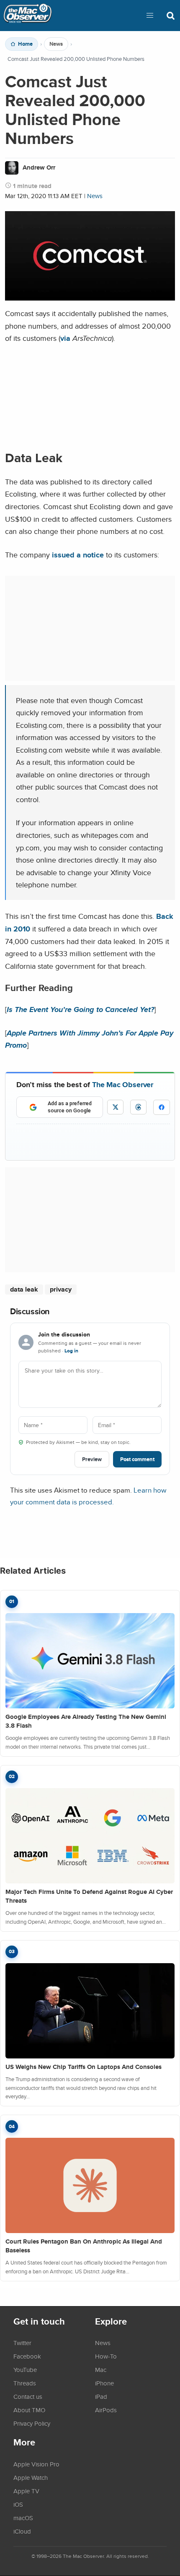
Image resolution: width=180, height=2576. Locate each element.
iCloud (22, 2531)
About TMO (29, 2410)
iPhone (104, 2383)
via (65, 338)
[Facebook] (162, 1107)
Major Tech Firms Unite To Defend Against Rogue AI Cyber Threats (89, 1896)
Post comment (137, 1459)
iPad (101, 2396)
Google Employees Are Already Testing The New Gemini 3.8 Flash (86, 1721)
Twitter (22, 2343)
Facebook (27, 2356)
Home (25, 44)
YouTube (25, 2369)
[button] (150, 16)
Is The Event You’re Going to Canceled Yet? (80, 1009)
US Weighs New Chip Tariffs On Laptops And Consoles (84, 2067)
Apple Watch (31, 2477)
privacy (61, 1289)
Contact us (28, 2396)
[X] (115, 1107)
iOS (18, 2504)
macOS (23, 2518)
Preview (92, 1459)
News (56, 44)
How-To (106, 2356)
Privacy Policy (32, 2423)
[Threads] (138, 1107)
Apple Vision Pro (36, 2464)
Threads (25, 2383)
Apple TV (26, 2491)
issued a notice (78, 555)
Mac (101, 2369)
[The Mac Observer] (28, 16)
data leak (24, 1289)
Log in (71, 1351)
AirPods (106, 2410)
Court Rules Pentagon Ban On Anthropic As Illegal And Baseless (84, 2246)
